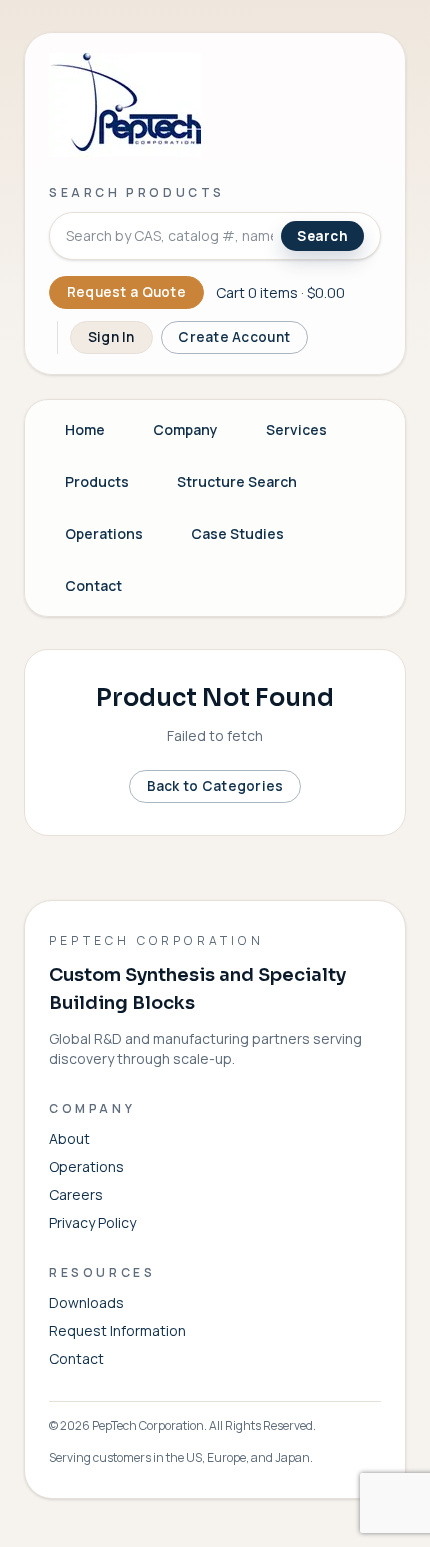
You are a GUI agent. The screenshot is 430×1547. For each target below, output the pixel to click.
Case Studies (237, 533)
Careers (76, 1194)
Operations (104, 533)
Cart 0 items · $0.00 (280, 292)
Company (185, 429)
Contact (93, 585)
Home (85, 429)
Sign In (111, 337)
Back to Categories (215, 786)
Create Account (234, 337)
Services (296, 429)
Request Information (117, 1330)
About (69, 1138)
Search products (137, 192)
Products (97, 481)
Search (322, 236)
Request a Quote (126, 292)
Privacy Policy (92, 1222)
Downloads (86, 1302)
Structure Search (237, 481)
